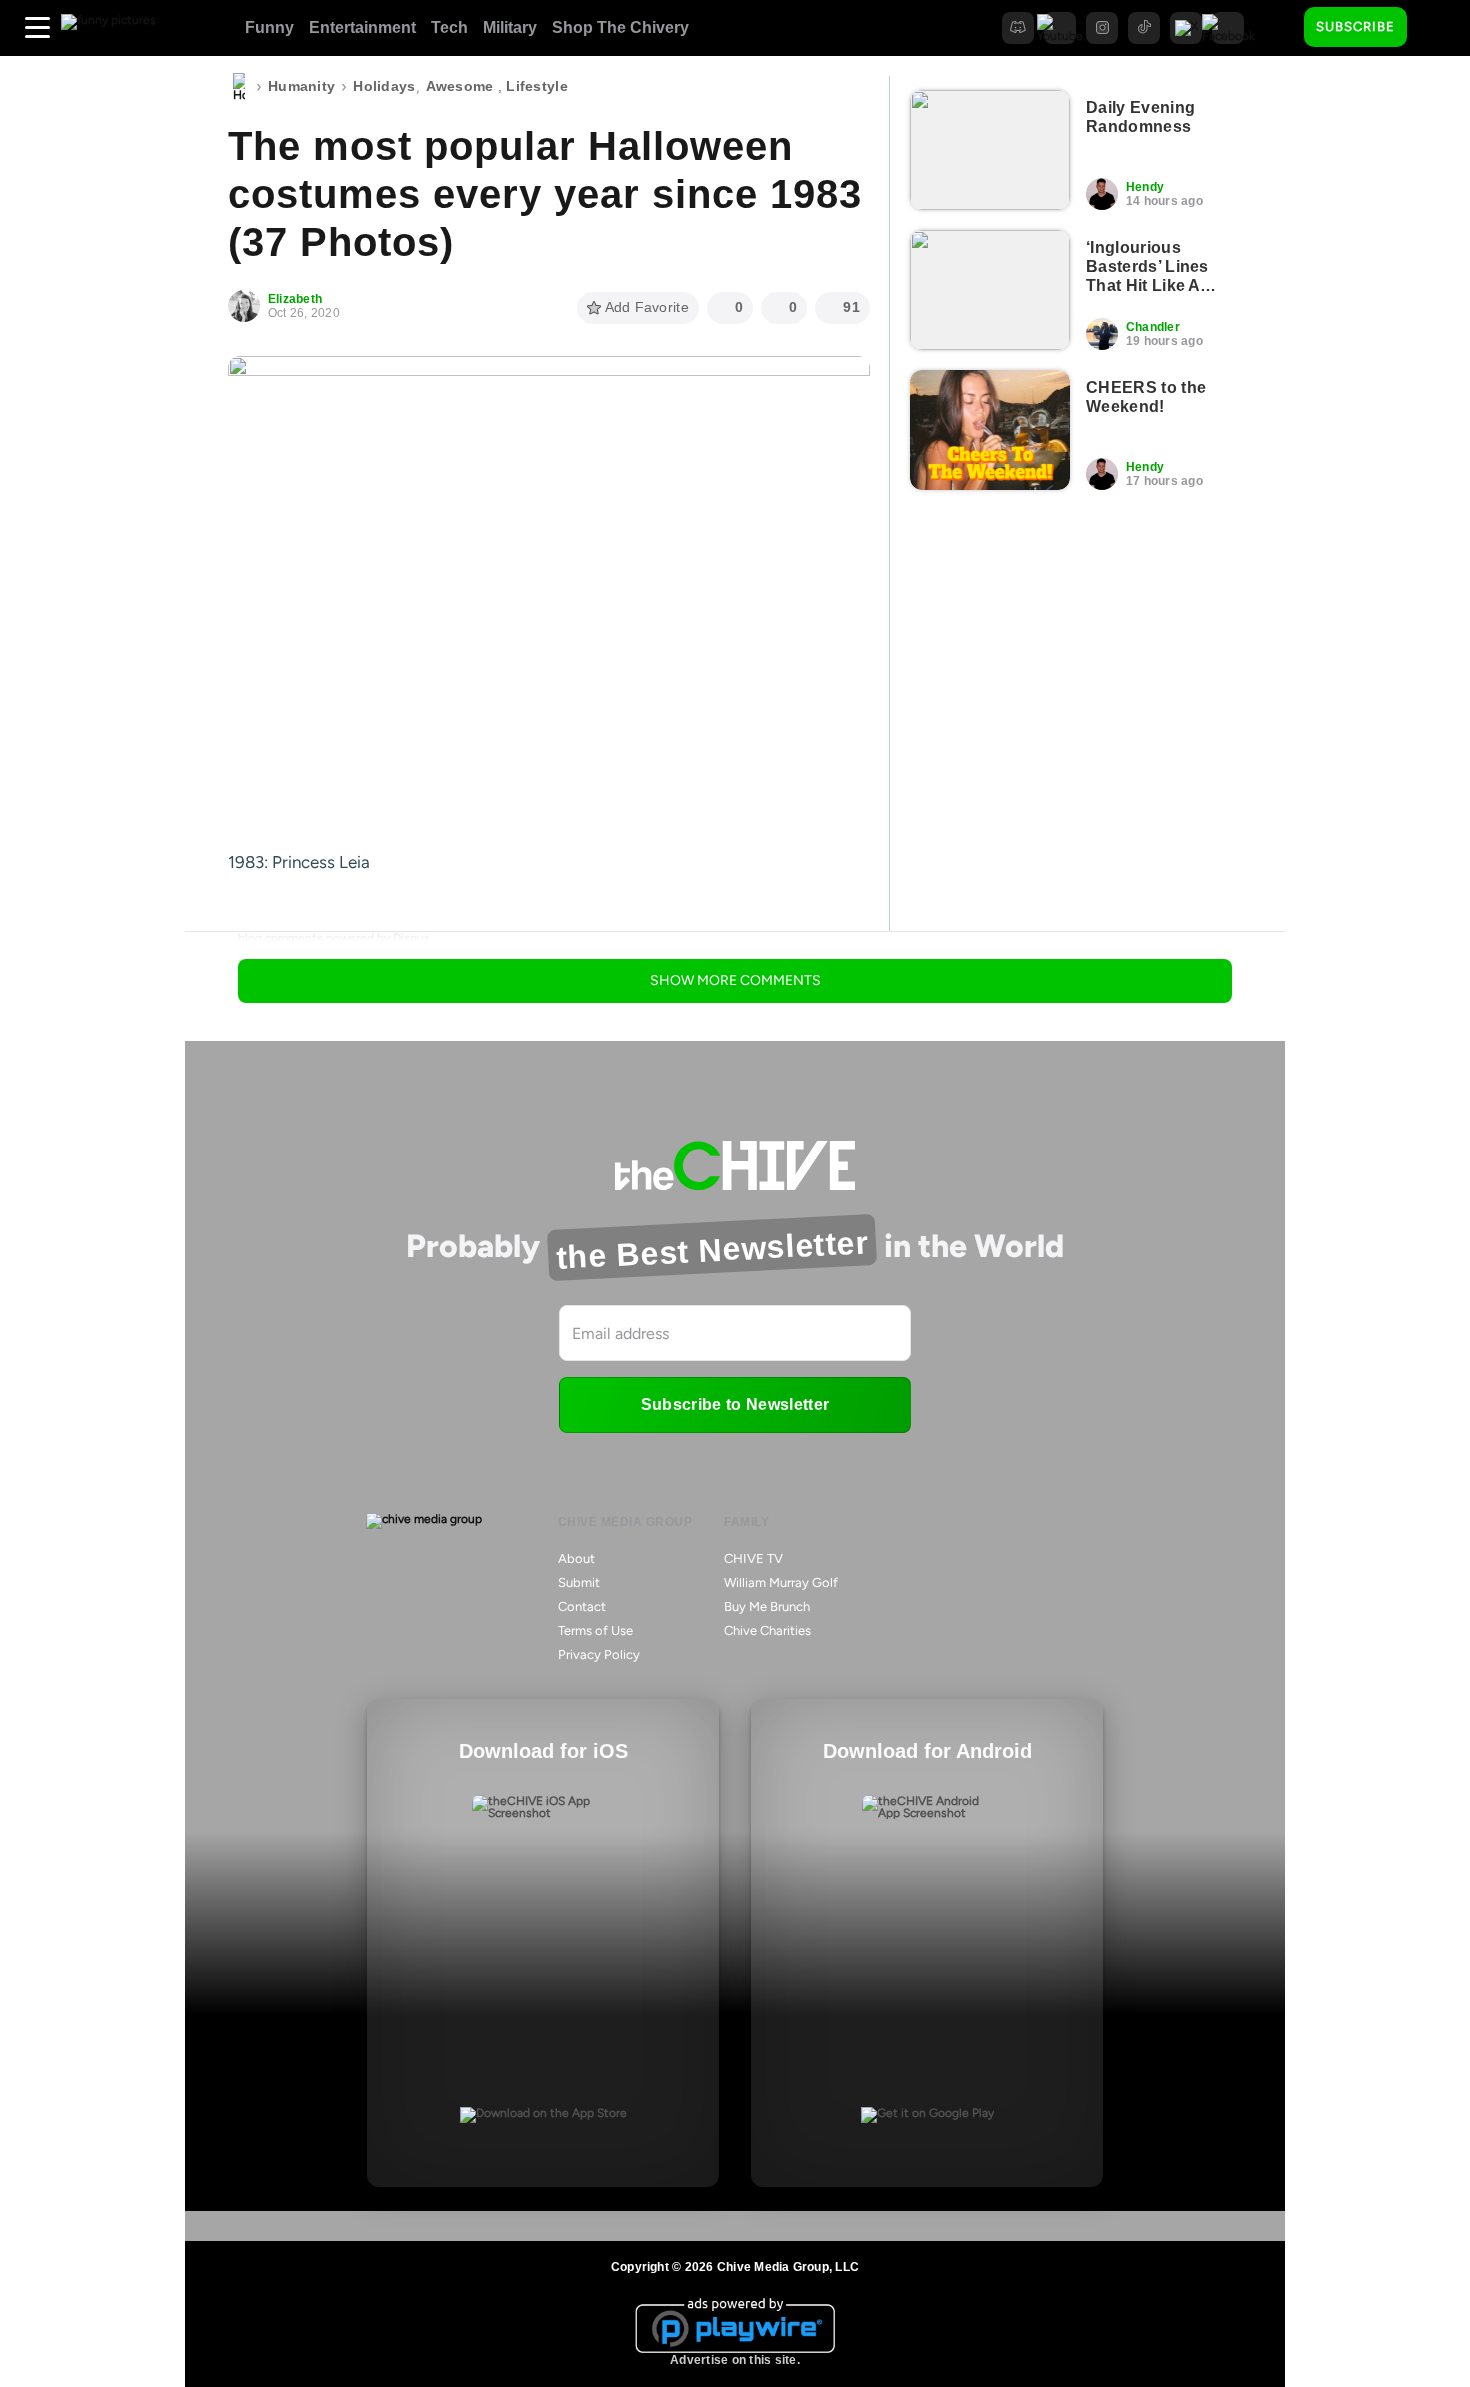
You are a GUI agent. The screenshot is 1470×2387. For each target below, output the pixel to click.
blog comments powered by (334, 938)
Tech (449, 27)
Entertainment (362, 27)
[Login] (1440, 28)
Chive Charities (767, 1630)
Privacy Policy (599, 1654)
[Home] (239, 87)
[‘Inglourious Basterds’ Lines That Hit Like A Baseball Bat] (990, 290)
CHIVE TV (753, 1558)
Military (510, 27)
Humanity (301, 86)
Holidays (384, 86)
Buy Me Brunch (767, 1606)
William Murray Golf (781, 1582)
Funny (269, 27)
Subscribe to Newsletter (735, 1404)
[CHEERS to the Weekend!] (990, 430)
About (576, 1558)
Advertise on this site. (735, 2360)
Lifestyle (537, 86)
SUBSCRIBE (1355, 26)
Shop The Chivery (620, 27)
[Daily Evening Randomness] (990, 150)
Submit (579, 1582)
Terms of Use (595, 1630)
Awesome (460, 86)
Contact (582, 1606)
